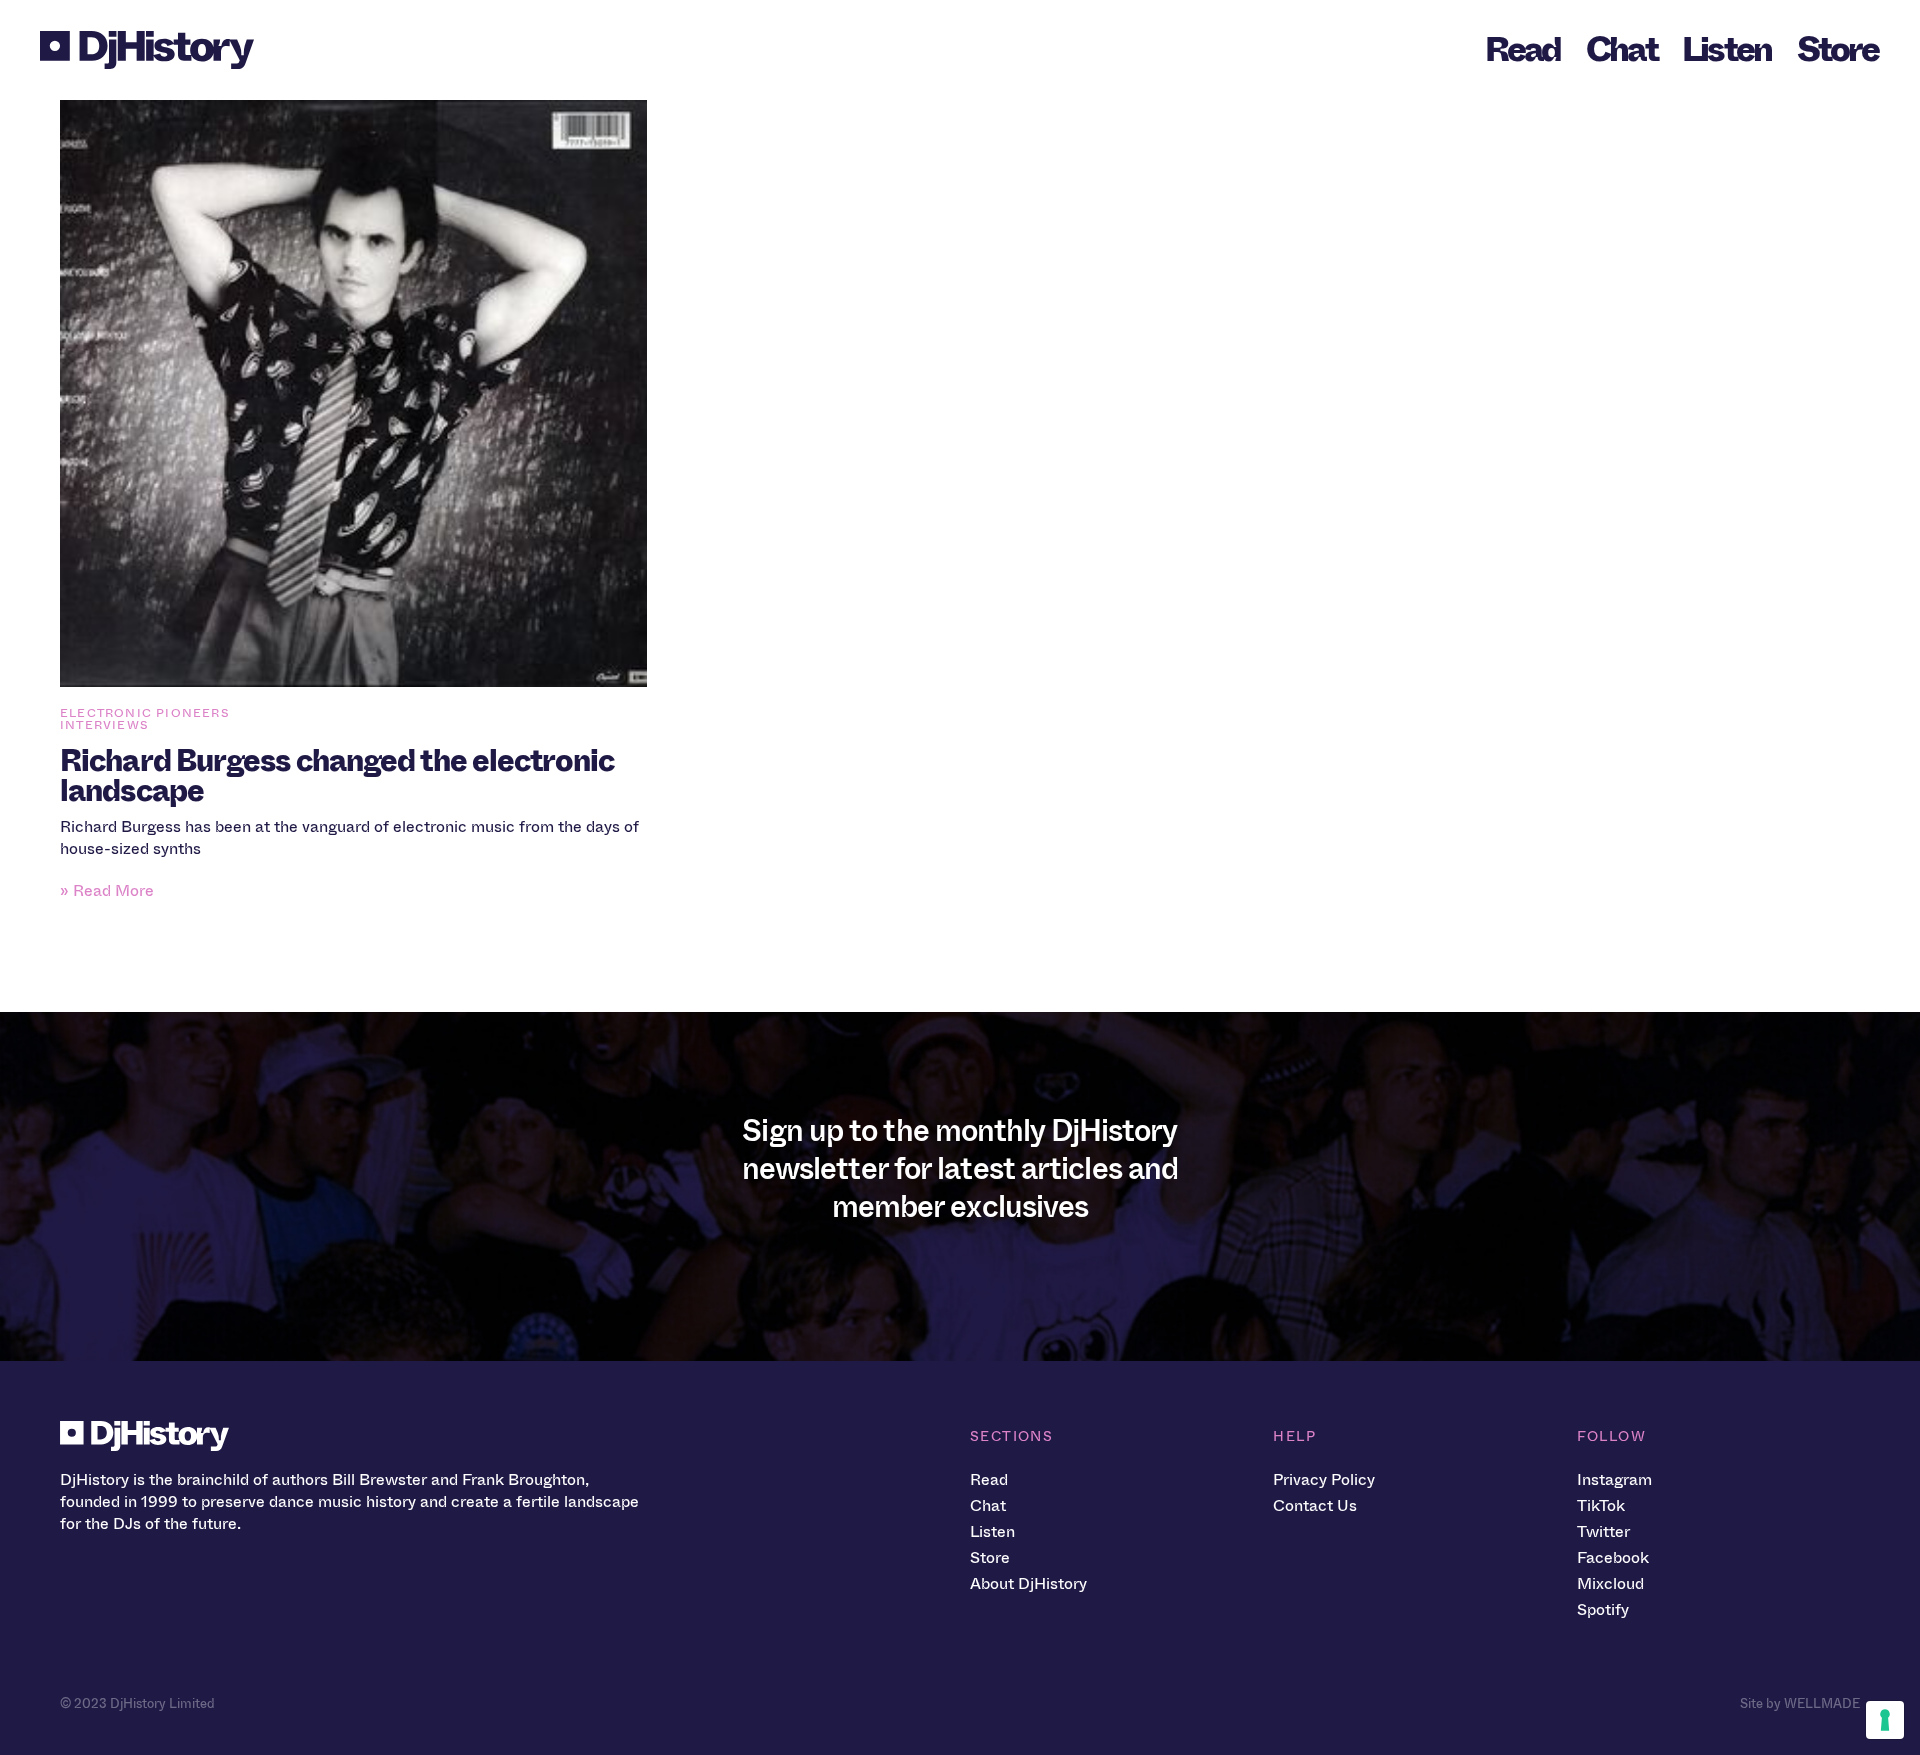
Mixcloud (1610, 1583)
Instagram (1614, 1479)
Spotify (1603, 1609)
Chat (1621, 49)
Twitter (1603, 1531)
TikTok (1601, 1505)
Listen (1727, 49)
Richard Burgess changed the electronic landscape (337, 776)
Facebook (1613, 1557)
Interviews (104, 725)
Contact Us (1315, 1505)
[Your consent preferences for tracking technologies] (1885, 1720)
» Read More (107, 890)
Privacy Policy (1324, 1479)
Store (1837, 49)
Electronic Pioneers (145, 713)
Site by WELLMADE (1800, 1703)
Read (1523, 49)
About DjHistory (1028, 1583)
